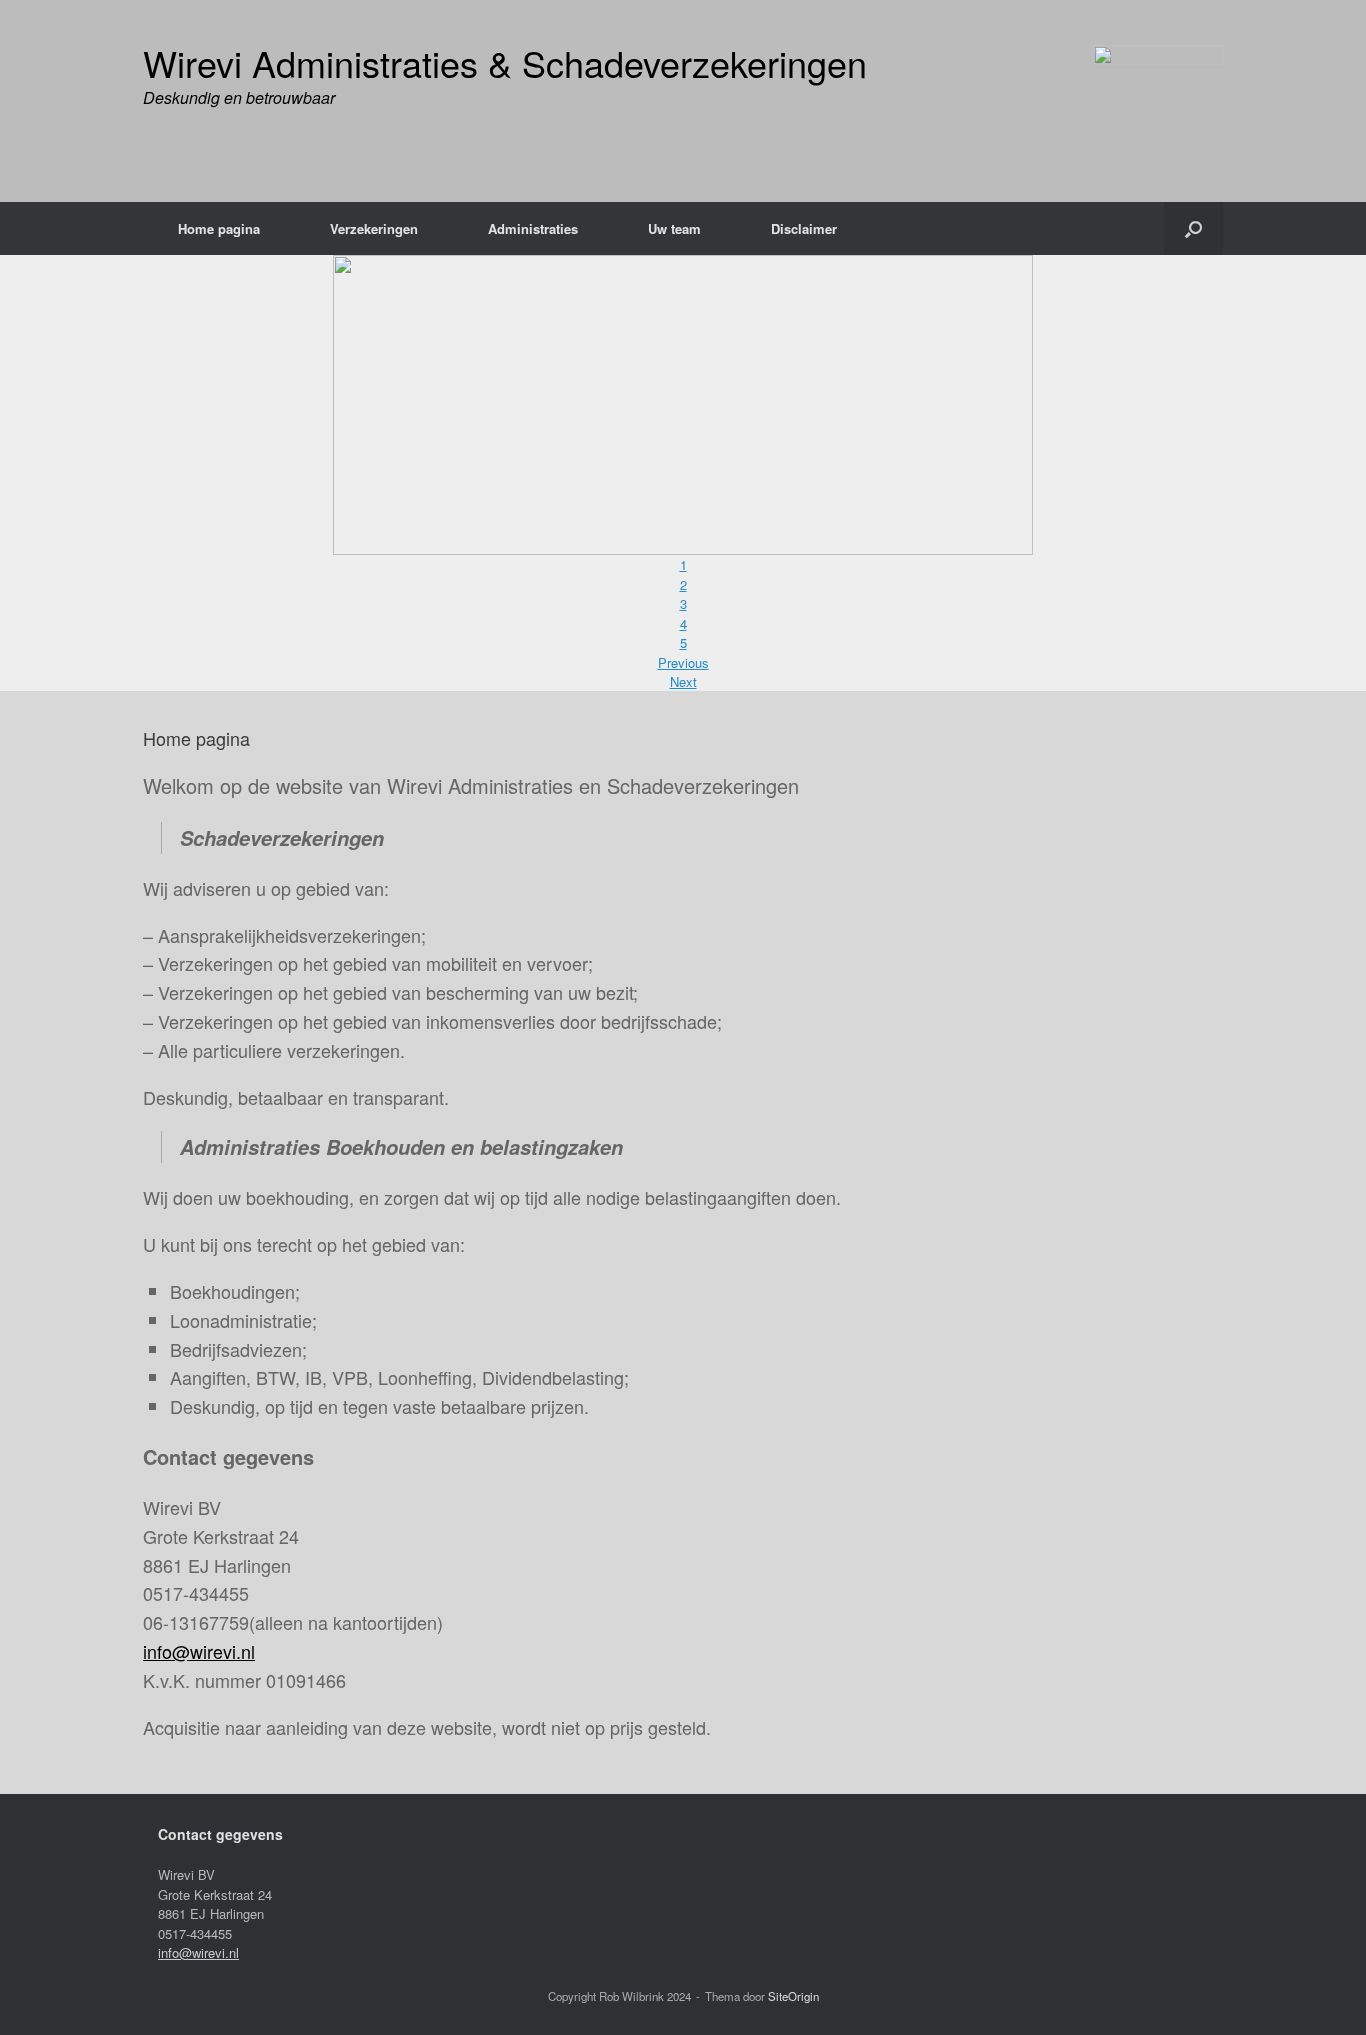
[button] (1193, 228)
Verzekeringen (374, 228)
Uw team (674, 228)
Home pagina (219, 228)
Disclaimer (804, 228)
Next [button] (683, 681)
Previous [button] (683, 662)
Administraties (533, 228)
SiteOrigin (793, 1996)
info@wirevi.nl (199, 1651)
